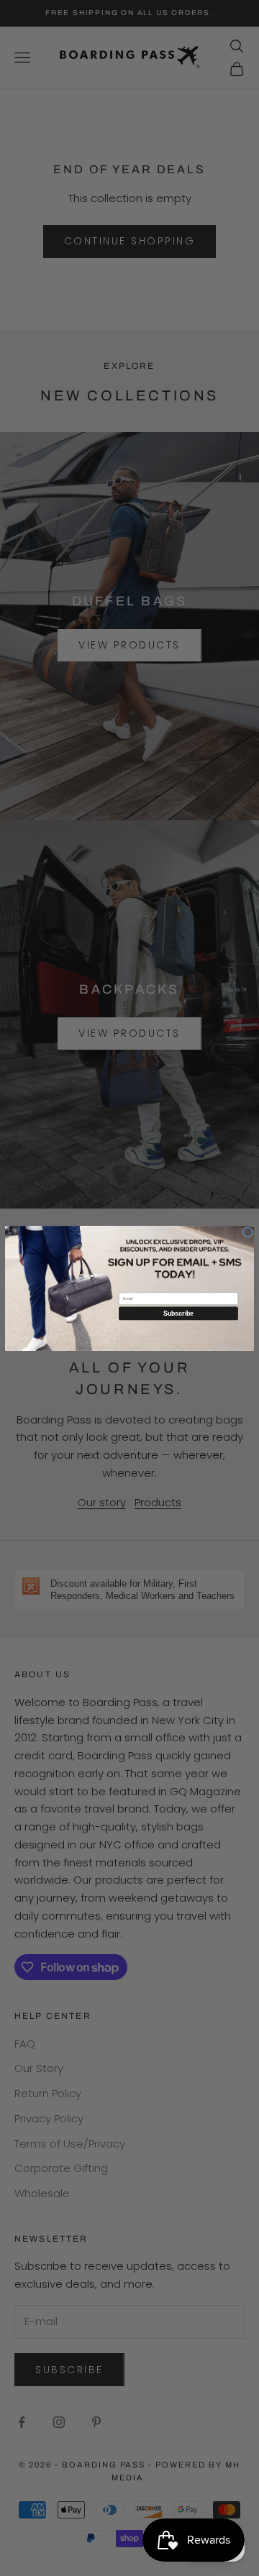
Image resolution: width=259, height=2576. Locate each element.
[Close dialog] (247, 1232)
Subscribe (178, 1313)
